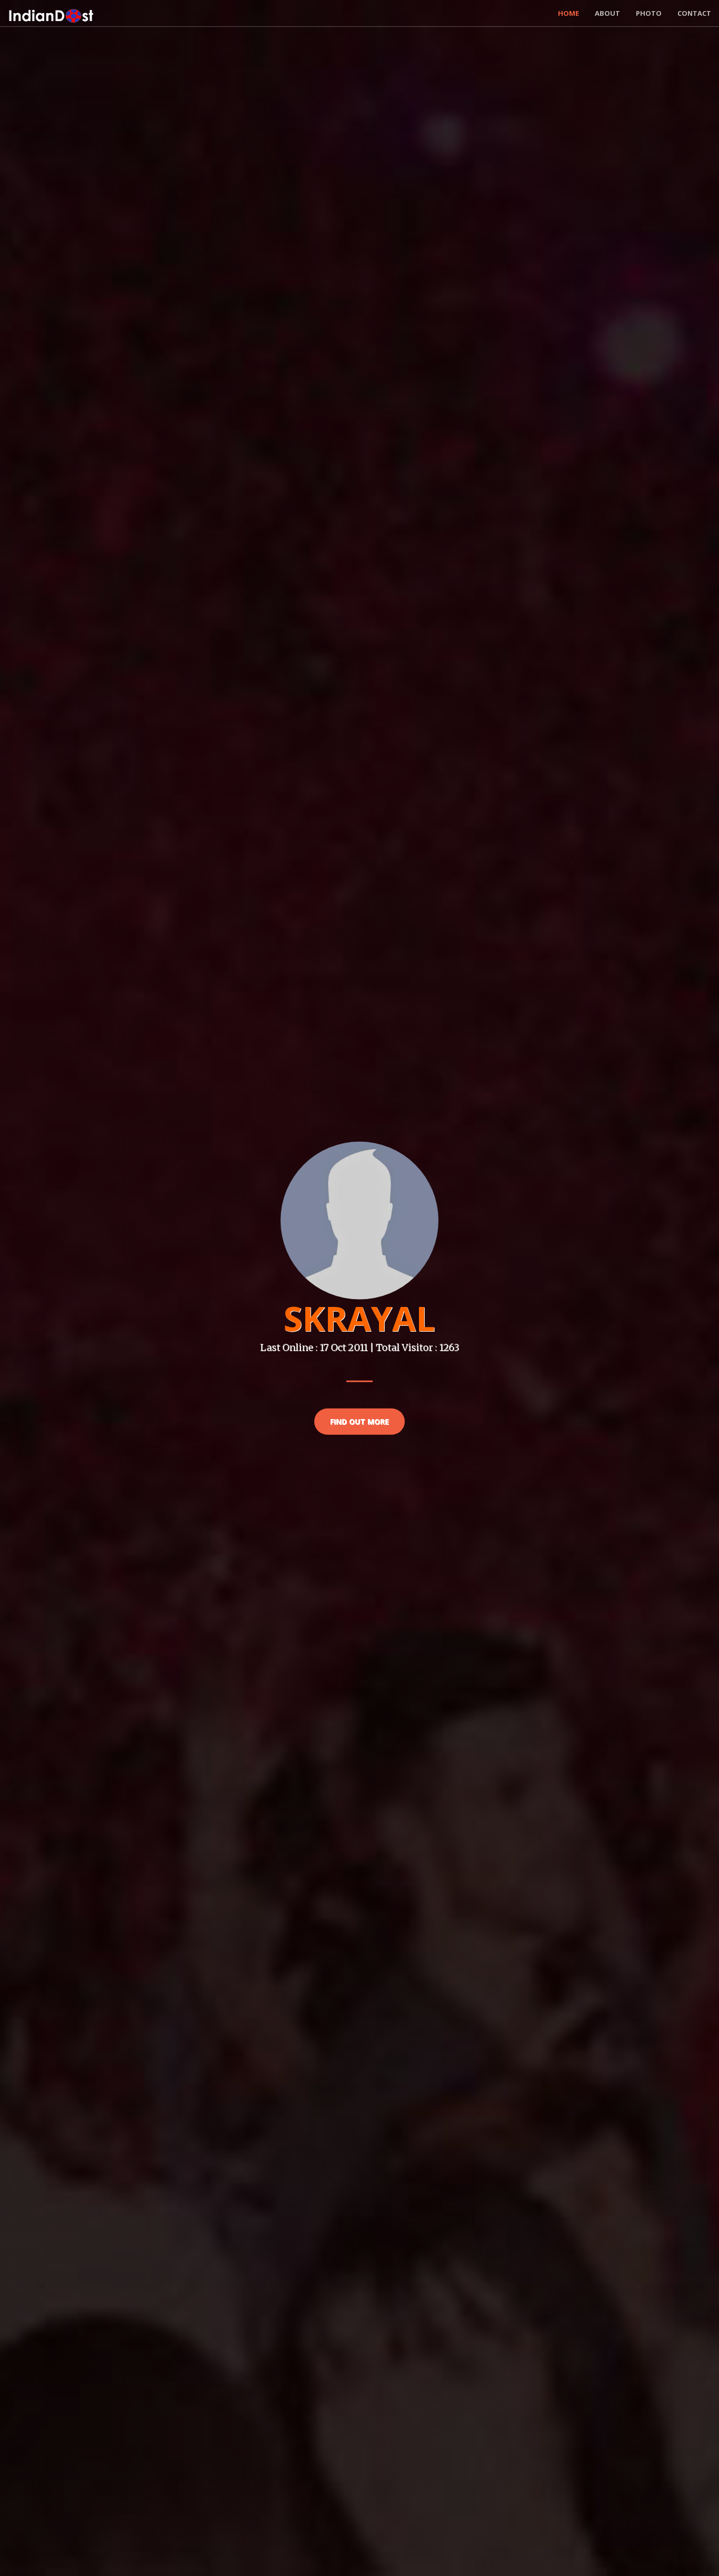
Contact (694, 13)
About (607, 13)
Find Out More (359, 1421)
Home (568, 13)
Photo (649, 13)
